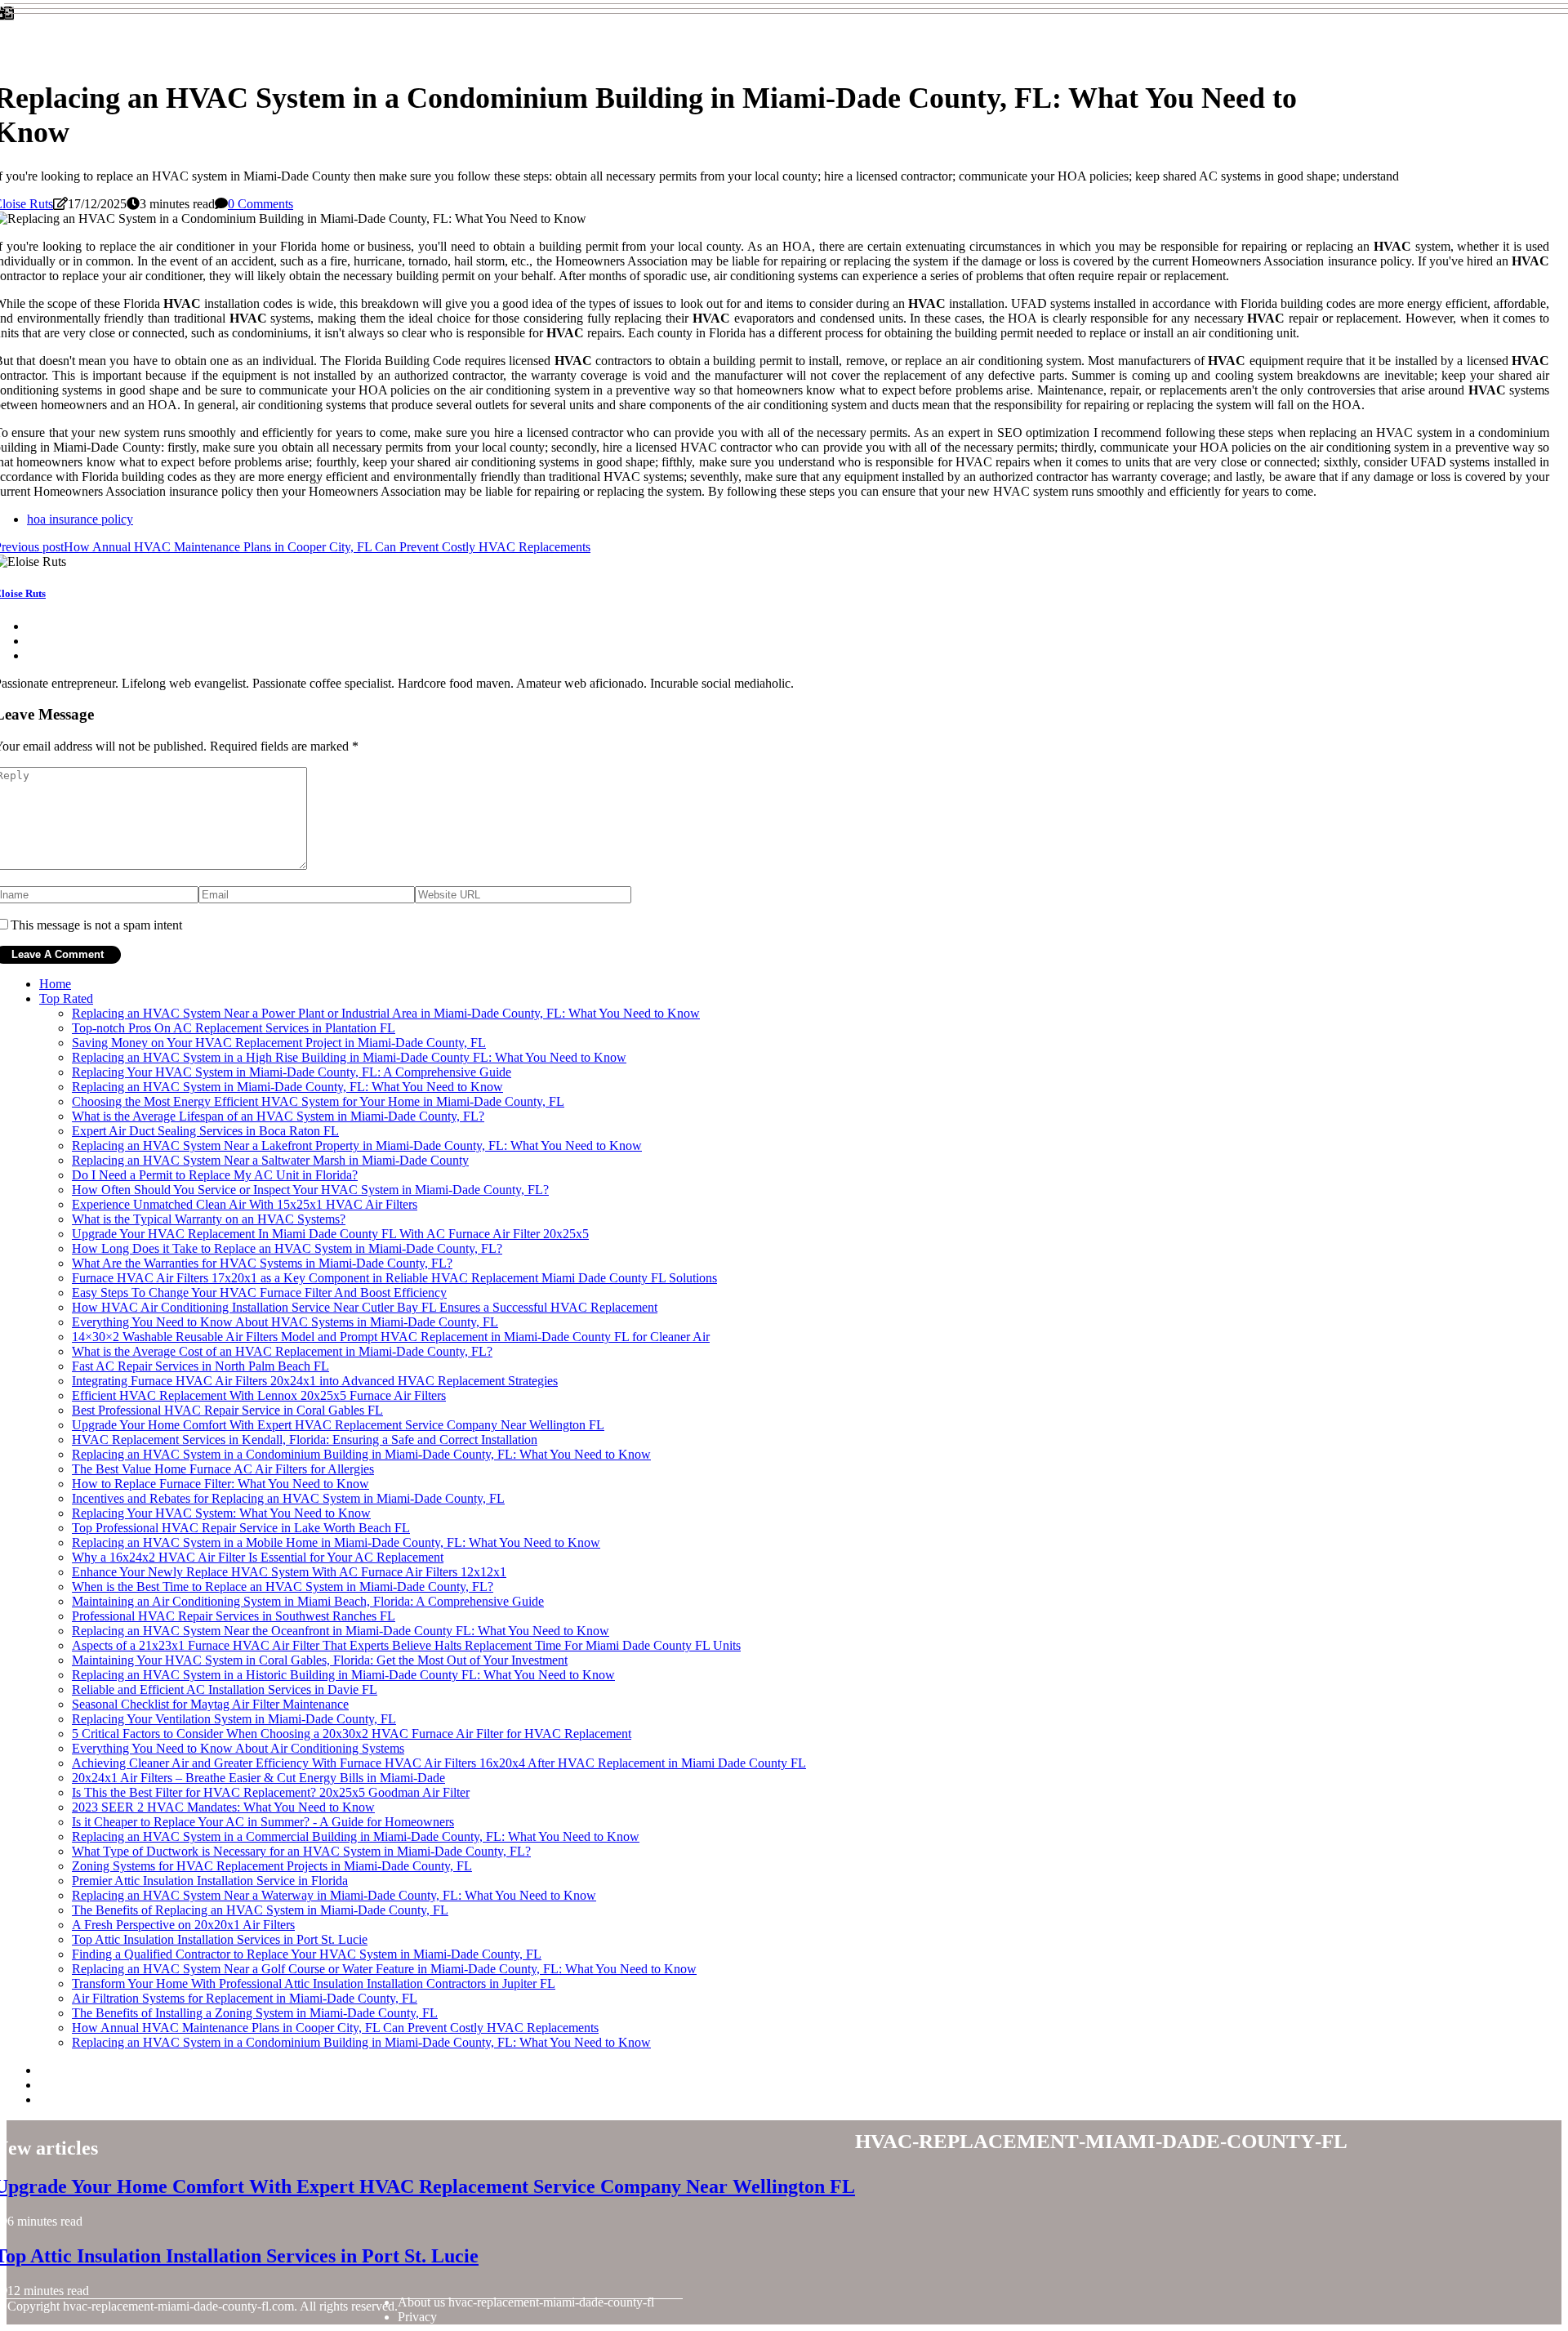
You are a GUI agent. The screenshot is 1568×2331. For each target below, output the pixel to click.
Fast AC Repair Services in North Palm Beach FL (200, 1366)
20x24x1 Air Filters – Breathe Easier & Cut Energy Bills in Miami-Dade (258, 1778)
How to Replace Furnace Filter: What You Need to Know (220, 1484)
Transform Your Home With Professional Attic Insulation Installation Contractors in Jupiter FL (314, 1983)
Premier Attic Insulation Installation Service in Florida (210, 1881)
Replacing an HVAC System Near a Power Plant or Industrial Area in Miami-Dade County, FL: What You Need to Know (386, 1013)
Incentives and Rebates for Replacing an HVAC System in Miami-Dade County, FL (288, 1498)
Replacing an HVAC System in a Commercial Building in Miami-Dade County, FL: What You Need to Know (356, 1836)
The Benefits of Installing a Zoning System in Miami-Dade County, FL (255, 2013)
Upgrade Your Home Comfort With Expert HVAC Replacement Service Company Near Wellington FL (338, 1425)
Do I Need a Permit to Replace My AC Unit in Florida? (215, 1175)
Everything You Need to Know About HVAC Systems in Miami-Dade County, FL (285, 1322)
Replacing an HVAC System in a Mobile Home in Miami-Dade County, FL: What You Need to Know (336, 1542)
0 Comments (261, 204)
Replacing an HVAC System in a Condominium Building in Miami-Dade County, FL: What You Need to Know (361, 1454)
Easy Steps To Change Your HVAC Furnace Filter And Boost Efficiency (259, 1293)
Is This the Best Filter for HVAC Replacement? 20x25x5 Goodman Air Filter (271, 1792)
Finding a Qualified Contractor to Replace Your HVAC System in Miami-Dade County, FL (307, 1954)
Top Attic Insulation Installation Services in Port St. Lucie (220, 1939)
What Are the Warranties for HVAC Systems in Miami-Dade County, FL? (262, 1263)
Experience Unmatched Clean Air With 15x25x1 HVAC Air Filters (245, 1204)
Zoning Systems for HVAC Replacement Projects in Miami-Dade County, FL (272, 1866)
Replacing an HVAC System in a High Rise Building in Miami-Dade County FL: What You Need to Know (349, 1057)
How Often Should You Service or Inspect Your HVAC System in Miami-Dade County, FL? (310, 1190)
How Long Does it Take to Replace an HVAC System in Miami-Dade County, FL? (287, 1248)
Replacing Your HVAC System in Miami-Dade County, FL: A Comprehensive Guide (292, 1072)
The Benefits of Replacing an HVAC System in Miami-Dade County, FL (260, 1910)
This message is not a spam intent (96, 925)
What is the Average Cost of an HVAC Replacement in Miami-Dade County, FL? (282, 1351)
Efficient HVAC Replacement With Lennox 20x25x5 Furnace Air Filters (259, 1395)
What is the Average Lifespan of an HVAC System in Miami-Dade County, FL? (278, 1116)
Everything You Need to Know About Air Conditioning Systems (238, 1748)
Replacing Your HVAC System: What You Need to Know (221, 1513)
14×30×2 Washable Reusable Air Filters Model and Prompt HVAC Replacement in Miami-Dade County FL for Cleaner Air (391, 1337)
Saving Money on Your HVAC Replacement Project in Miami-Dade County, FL (279, 1043)
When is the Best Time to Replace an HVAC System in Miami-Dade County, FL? (283, 1587)
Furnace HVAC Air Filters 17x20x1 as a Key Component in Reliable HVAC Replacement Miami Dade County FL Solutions (394, 1278)
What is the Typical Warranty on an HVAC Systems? (209, 1219)
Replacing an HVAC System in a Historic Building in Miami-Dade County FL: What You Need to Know (343, 1675)
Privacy (417, 2317)
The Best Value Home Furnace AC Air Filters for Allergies (223, 1469)
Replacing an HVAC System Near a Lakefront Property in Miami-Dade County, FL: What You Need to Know (357, 1145)
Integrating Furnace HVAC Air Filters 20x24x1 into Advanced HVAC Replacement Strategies (315, 1381)
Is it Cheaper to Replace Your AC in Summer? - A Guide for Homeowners (263, 1822)
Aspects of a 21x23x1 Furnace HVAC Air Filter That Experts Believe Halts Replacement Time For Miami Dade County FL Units (406, 1645)
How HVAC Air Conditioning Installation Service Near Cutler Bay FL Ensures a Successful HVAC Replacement (365, 1307)
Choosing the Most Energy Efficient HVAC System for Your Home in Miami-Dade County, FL (318, 1101)
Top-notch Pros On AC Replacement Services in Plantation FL (234, 1028)
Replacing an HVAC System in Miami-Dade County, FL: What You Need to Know (287, 1087)
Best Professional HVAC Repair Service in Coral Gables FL (227, 1410)
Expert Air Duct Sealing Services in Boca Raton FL (205, 1131)
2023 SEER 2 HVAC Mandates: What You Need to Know (223, 1807)
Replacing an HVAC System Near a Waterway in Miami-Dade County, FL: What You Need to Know (334, 1895)
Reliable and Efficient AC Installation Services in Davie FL (225, 1689)
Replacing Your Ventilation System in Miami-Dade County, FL (234, 1719)
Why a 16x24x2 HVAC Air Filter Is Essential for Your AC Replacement (258, 1557)
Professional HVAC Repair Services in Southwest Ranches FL (234, 1616)
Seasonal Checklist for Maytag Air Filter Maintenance (210, 1704)
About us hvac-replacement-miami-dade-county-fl (526, 2302)
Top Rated (66, 998)
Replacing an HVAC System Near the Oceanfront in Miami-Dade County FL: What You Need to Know (341, 1631)
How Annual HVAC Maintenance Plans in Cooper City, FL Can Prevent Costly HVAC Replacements (335, 2028)
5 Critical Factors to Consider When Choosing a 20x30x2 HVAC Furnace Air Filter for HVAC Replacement (352, 1734)
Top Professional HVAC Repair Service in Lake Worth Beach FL (241, 1528)
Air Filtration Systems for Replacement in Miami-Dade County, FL (245, 1998)
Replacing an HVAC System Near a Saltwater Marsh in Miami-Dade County (270, 1160)
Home (55, 984)
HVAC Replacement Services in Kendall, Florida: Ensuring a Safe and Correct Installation (305, 1440)
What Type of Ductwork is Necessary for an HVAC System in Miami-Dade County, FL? (301, 1851)
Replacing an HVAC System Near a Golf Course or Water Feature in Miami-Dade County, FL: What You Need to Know (384, 1969)
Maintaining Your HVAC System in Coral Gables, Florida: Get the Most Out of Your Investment (320, 1660)
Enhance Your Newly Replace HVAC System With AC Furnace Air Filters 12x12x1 (289, 1572)
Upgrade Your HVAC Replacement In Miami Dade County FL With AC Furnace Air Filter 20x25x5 (330, 1234)
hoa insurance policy (80, 519)
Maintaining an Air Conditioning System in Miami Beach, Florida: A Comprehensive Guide (308, 1601)
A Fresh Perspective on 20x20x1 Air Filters (183, 1925)
